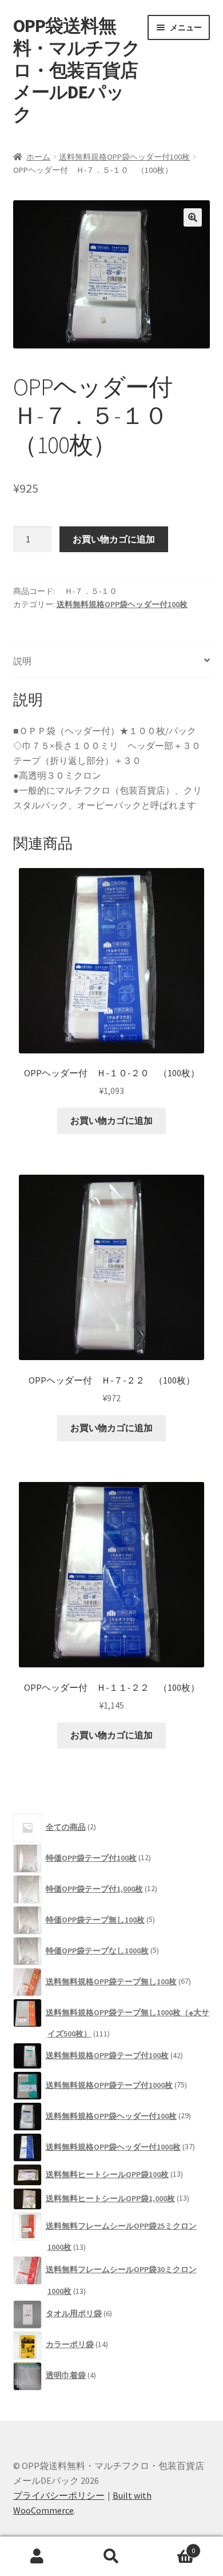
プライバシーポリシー (59, 2495)
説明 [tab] (22, 661)
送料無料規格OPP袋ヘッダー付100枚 (124, 157)
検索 (111, 2557)
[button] (193, 217)
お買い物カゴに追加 (114, 539)
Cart (172, 2547)
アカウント (37, 2557)
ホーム (38, 157)
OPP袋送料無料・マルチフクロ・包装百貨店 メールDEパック (84, 70)
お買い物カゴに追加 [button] (111, 1120)
